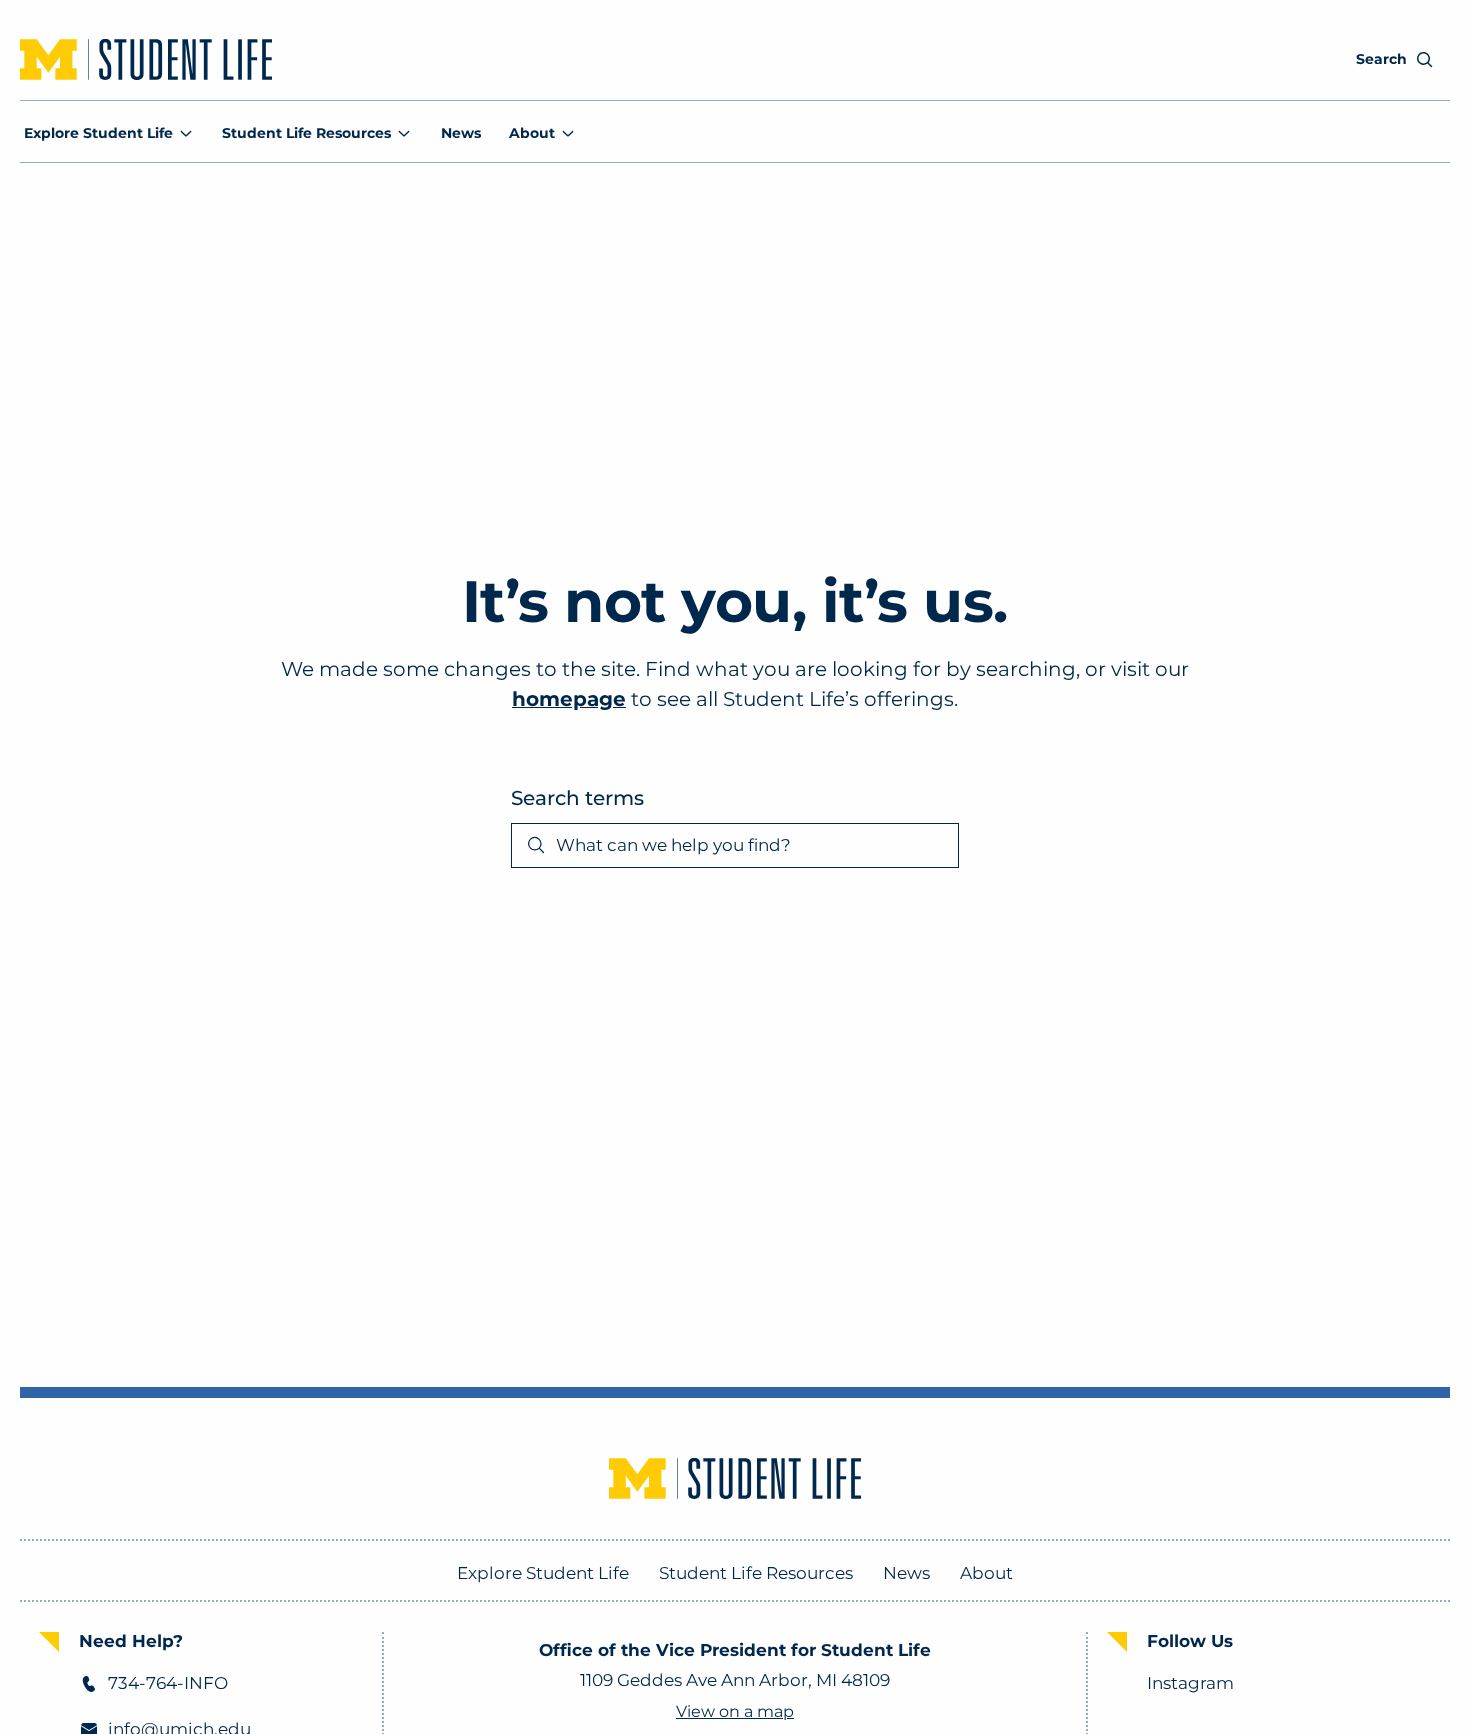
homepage (569, 699)
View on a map (735, 1711)
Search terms (577, 798)
